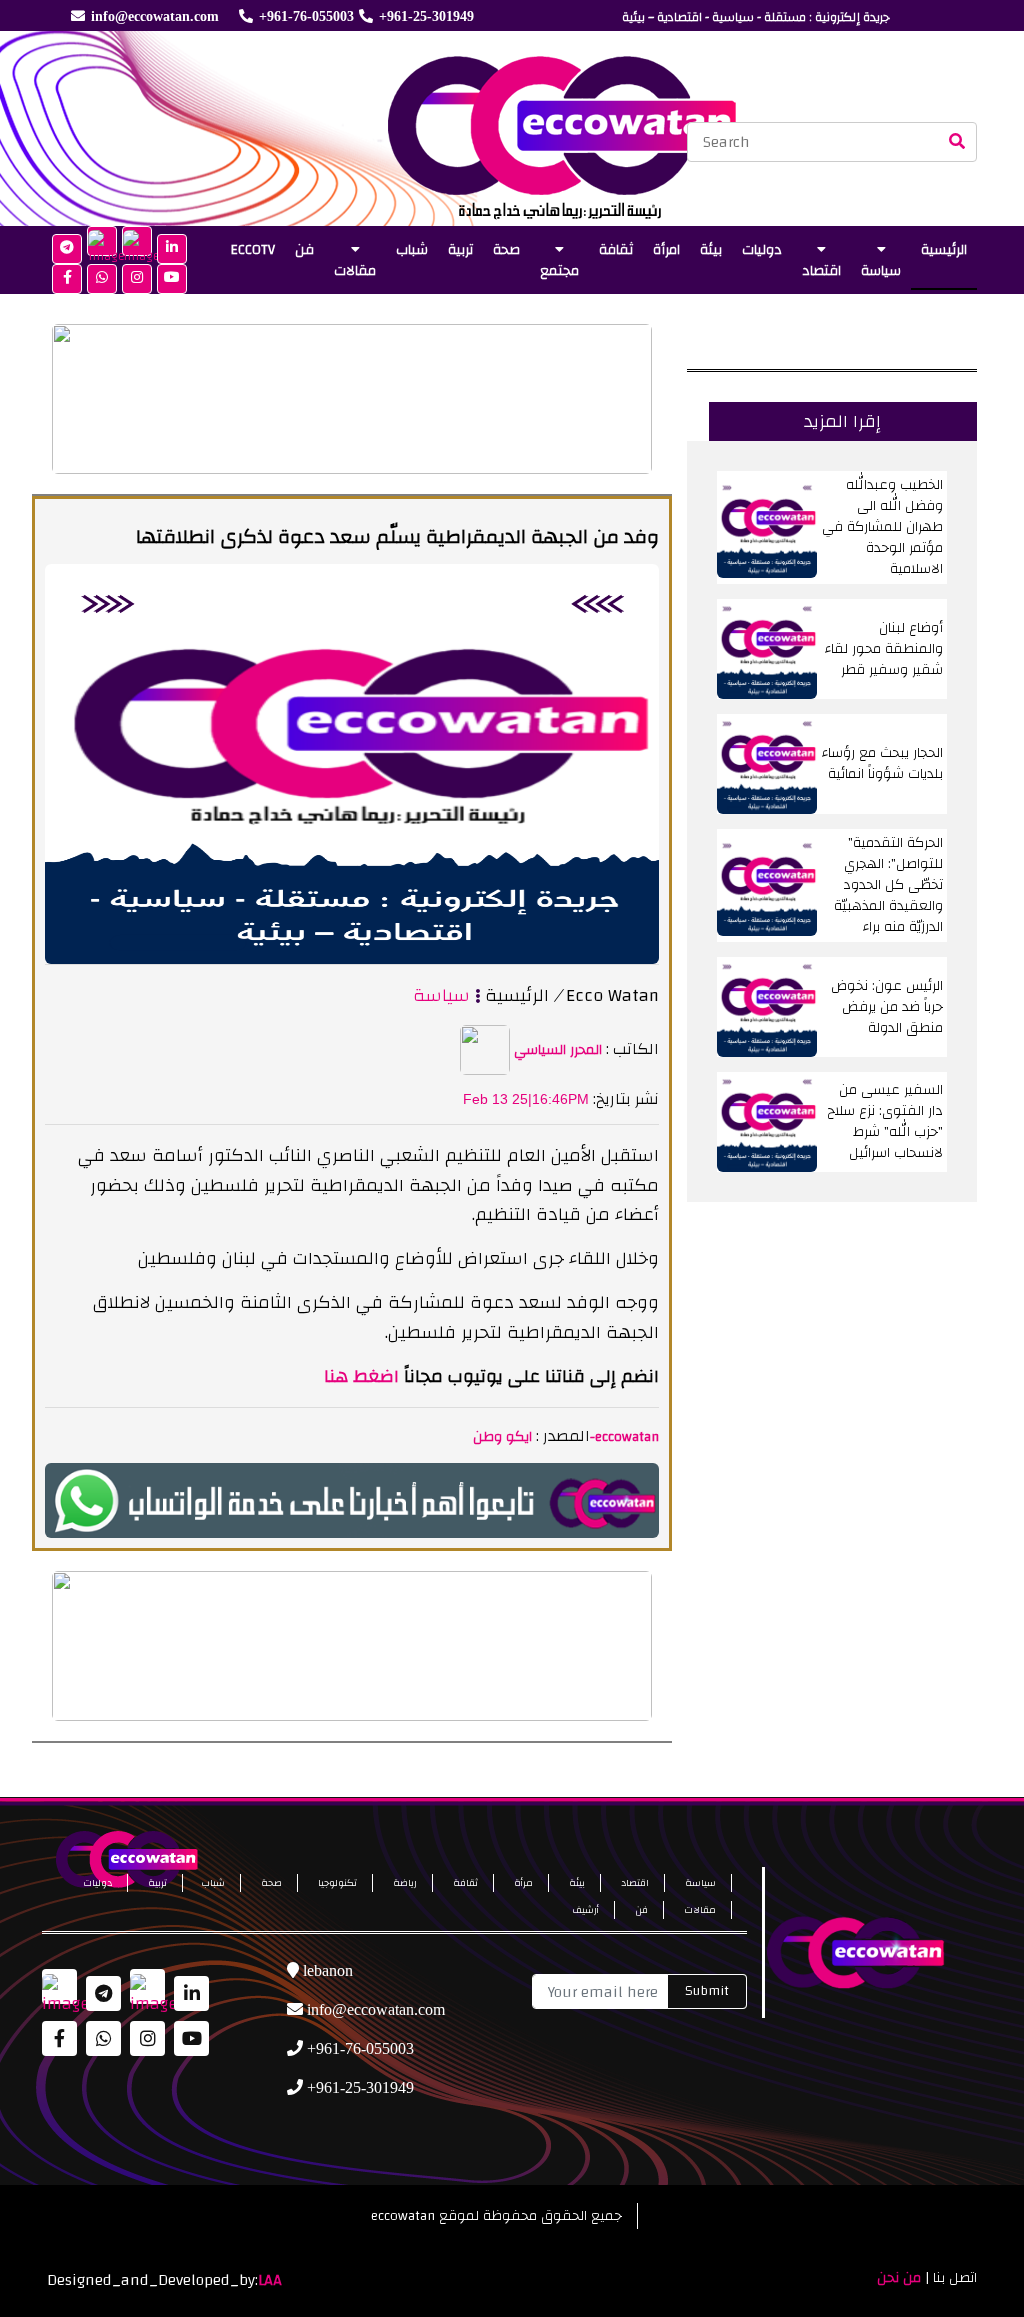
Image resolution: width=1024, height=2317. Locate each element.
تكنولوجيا (337, 1883)
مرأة (523, 1883)
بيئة (711, 250)
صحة (506, 250)
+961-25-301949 (426, 16)
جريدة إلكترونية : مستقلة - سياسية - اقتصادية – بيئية (756, 17)
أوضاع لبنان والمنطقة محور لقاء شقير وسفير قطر (884, 649)
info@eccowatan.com (155, 16)
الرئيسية (944, 250)
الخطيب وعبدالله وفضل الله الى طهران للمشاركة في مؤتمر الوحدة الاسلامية (882, 527)
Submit (707, 1991)
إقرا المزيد (842, 421)
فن (304, 250)
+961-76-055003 (306, 16)
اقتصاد (821, 271)
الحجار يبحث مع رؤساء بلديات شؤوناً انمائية (882, 763)
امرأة (666, 250)
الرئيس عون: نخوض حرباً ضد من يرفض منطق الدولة (887, 1007)
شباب (412, 250)
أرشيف (585, 1910)
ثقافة (616, 250)
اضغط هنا (361, 1376)
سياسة (881, 271)
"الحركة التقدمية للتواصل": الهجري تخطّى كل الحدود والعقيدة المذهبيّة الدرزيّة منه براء (888, 885)
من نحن (899, 2278)
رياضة (405, 1883)
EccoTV (252, 250)
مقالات (355, 271)
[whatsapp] (352, 1499)
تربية (460, 250)
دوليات (762, 250)
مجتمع (559, 271)
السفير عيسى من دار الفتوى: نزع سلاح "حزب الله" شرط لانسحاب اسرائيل (885, 1121)
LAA (270, 2280)
